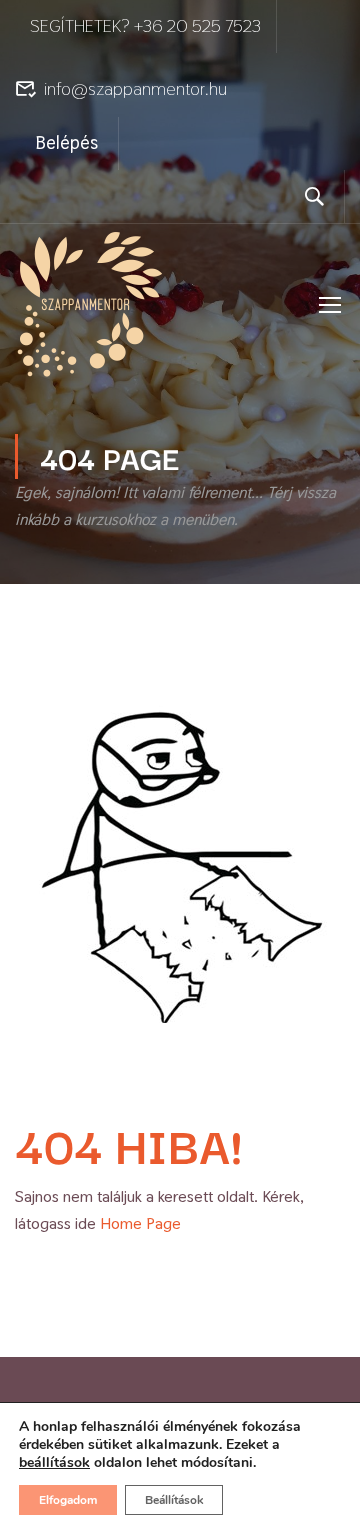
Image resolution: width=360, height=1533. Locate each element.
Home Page (140, 1223)
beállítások (54, 1463)
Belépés (66, 142)
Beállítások (174, 1500)
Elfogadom (68, 1500)
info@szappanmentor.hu (135, 88)
